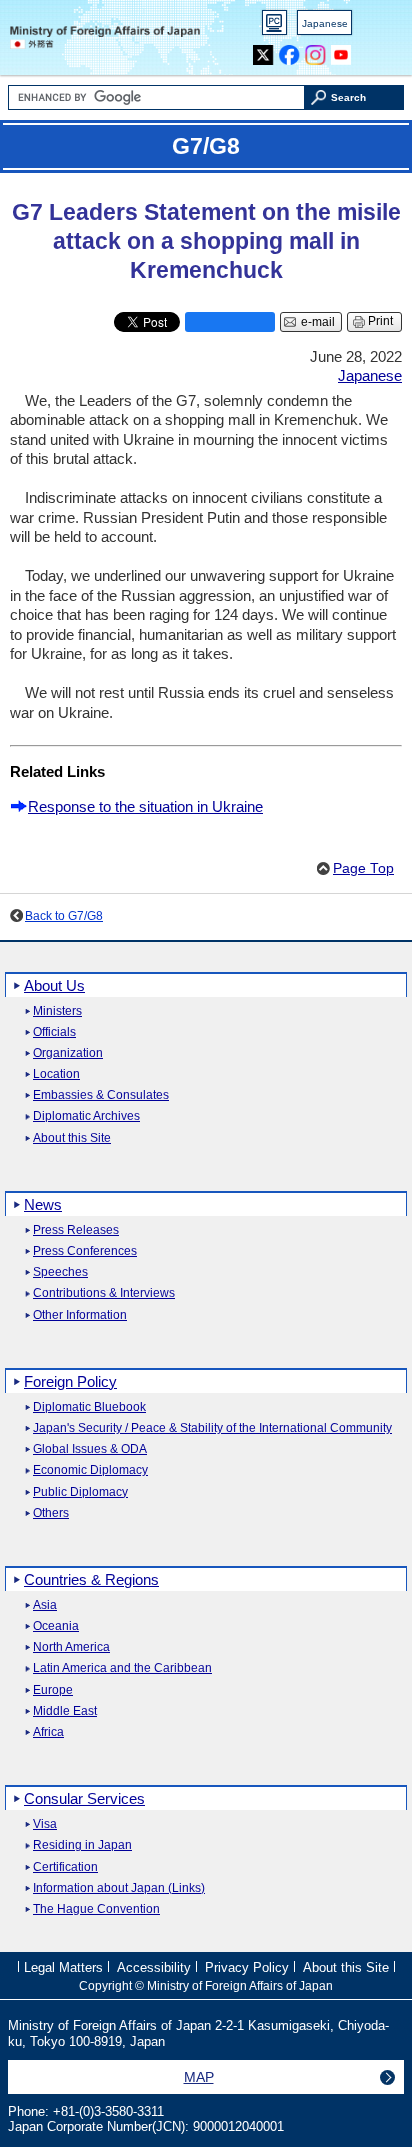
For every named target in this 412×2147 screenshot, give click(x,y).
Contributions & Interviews (104, 1293)
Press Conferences (85, 1251)
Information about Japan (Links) (119, 1888)
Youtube (341, 50)
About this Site (72, 1138)
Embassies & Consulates (101, 1095)
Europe (53, 1690)
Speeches (60, 1272)
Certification (65, 1867)
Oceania (56, 1626)
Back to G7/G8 (64, 916)
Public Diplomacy (80, 1492)
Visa (45, 1824)
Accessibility (154, 1967)
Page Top (363, 868)
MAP (199, 2077)
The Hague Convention (96, 1909)
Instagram (315, 50)
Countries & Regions (91, 1579)
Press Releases (76, 1230)
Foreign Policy (70, 1381)
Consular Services (84, 1798)
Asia (45, 1605)
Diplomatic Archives (86, 1116)
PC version (275, 26)
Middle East (65, 1711)
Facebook (289, 50)
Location (56, 1074)
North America (71, 1647)
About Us (54, 985)
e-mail (318, 322)
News (43, 1204)
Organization (68, 1053)
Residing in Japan (82, 1845)
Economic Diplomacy (90, 1470)
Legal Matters (63, 1967)
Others (51, 1513)
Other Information (80, 1315)
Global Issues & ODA (90, 1449)
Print (380, 321)
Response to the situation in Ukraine (145, 806)
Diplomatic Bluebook (89, 1407)
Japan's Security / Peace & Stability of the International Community (212, 1428)
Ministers (57, 1011)
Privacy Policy (247, 1967)
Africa (48, 1732)
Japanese (325, 23)
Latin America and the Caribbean (122, 1668)
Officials (54, 1032)
